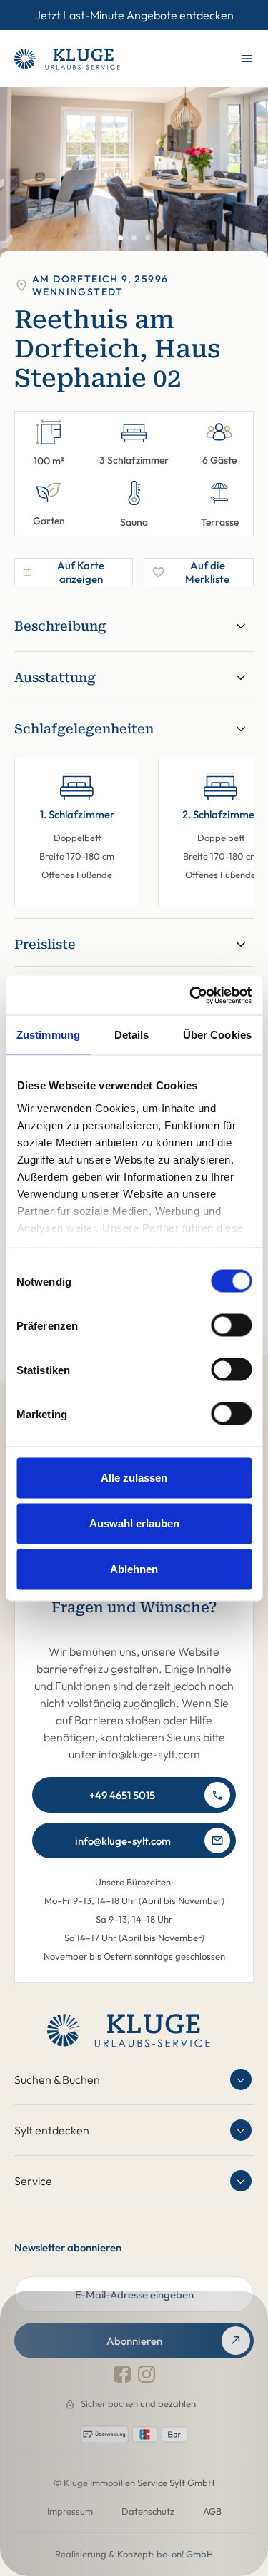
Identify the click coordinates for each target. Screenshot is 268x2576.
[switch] (231, 1325)
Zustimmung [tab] (48, 1035)
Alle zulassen (134, 1478)
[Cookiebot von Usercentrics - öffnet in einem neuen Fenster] (191, 995)
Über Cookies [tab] (217, 1035)
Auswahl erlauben (134, 1523)
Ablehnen (134, 1569)
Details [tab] (132, 1035)
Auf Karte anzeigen (81, 572)
